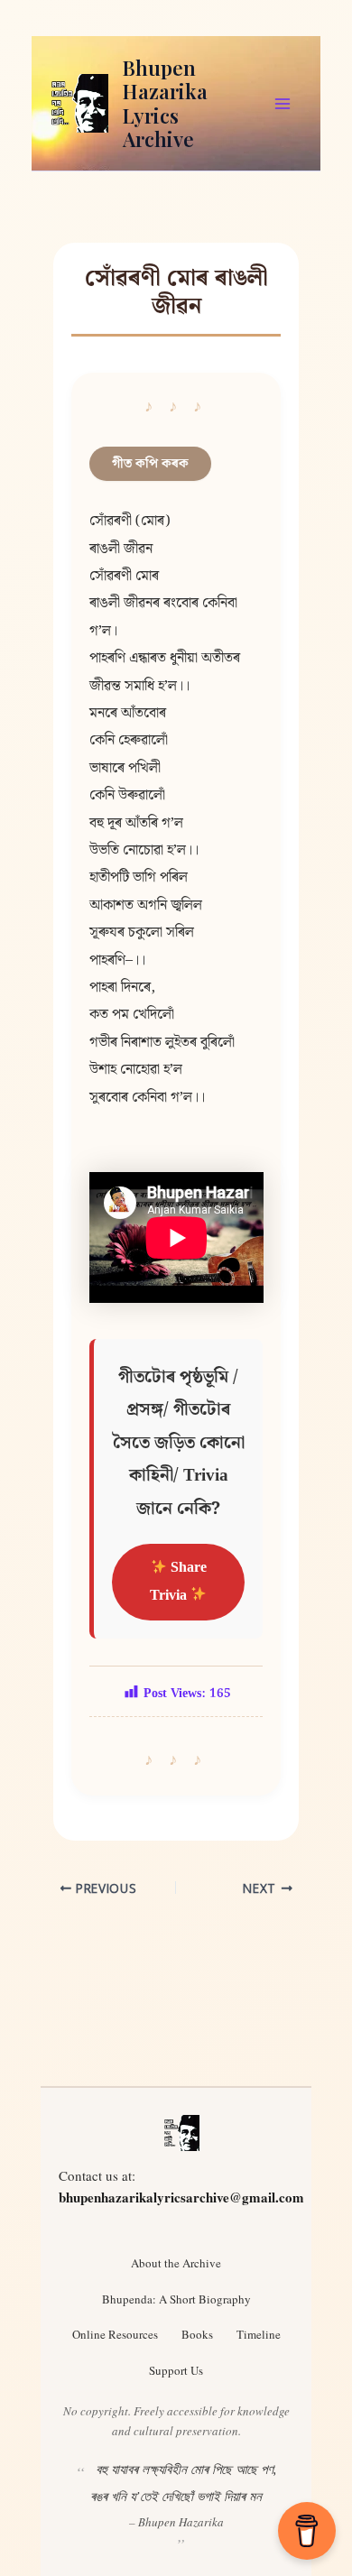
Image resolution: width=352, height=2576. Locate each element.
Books (197, 2334)
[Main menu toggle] (283, 104)
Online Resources (115, 2334)
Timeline (259, 2334)
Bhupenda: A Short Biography (176, 2299)
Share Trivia (178, 1581)
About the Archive (176, 2263)
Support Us (176, 2370)
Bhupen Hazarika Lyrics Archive (165, 103)
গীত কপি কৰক (150, 463)
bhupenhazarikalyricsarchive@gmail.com (181, 2197)
